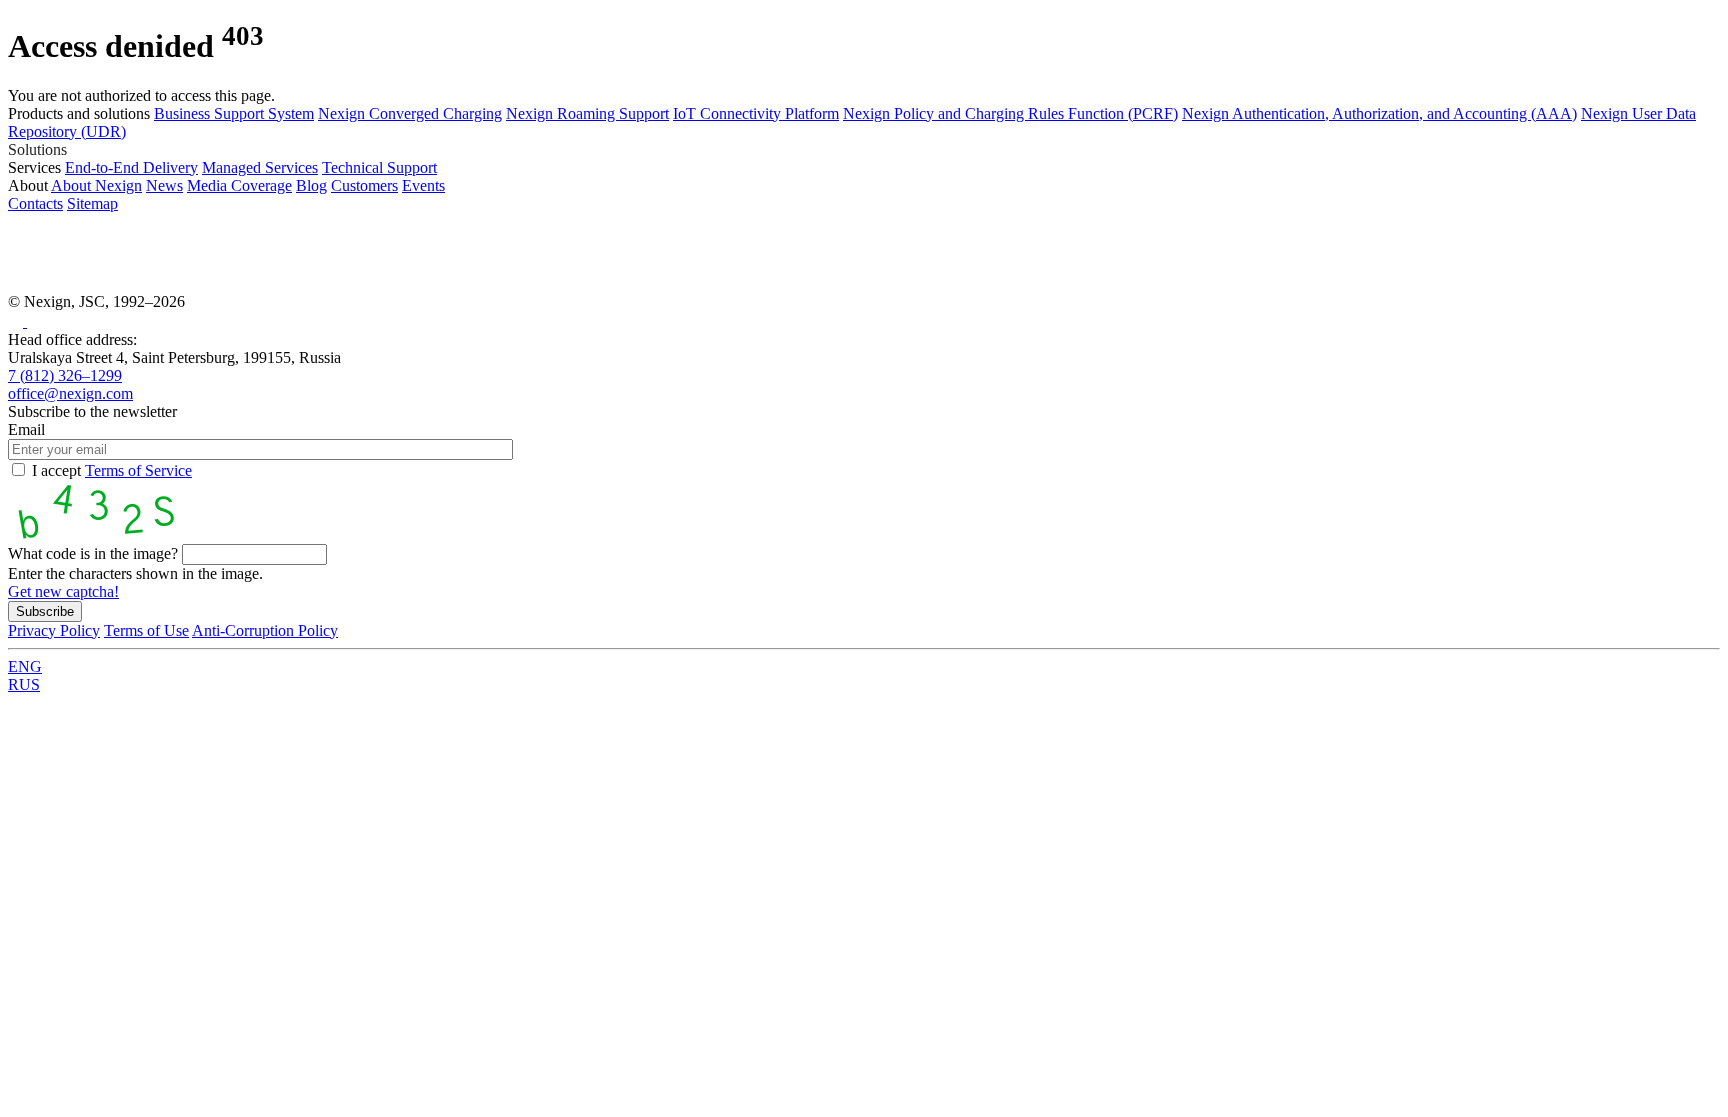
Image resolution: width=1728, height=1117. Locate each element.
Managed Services (260, 167)
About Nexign (96, 185)
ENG (25, 666)
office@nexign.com (70, 393)
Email (26, 429)
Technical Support (379, 167)
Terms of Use (146, 630)
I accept (112, 470)
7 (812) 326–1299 (65, 375)
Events (423, 185)
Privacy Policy (54, 630)
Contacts (35, 203)
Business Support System (234, 113)
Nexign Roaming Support (587, 113)
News (164, 185)
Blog (311, 185)
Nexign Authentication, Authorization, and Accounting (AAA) (1379, 113)
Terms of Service (138, 470)
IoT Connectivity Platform (756, 113)
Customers (364, 185)
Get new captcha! (63, 591)
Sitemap (92, 203)
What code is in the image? (93, 553)
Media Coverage (239, 185)
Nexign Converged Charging (410, 113)
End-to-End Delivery (131, 167)
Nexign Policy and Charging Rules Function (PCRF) (1010, 113)
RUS (24, 684)
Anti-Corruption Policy (265, 630)
